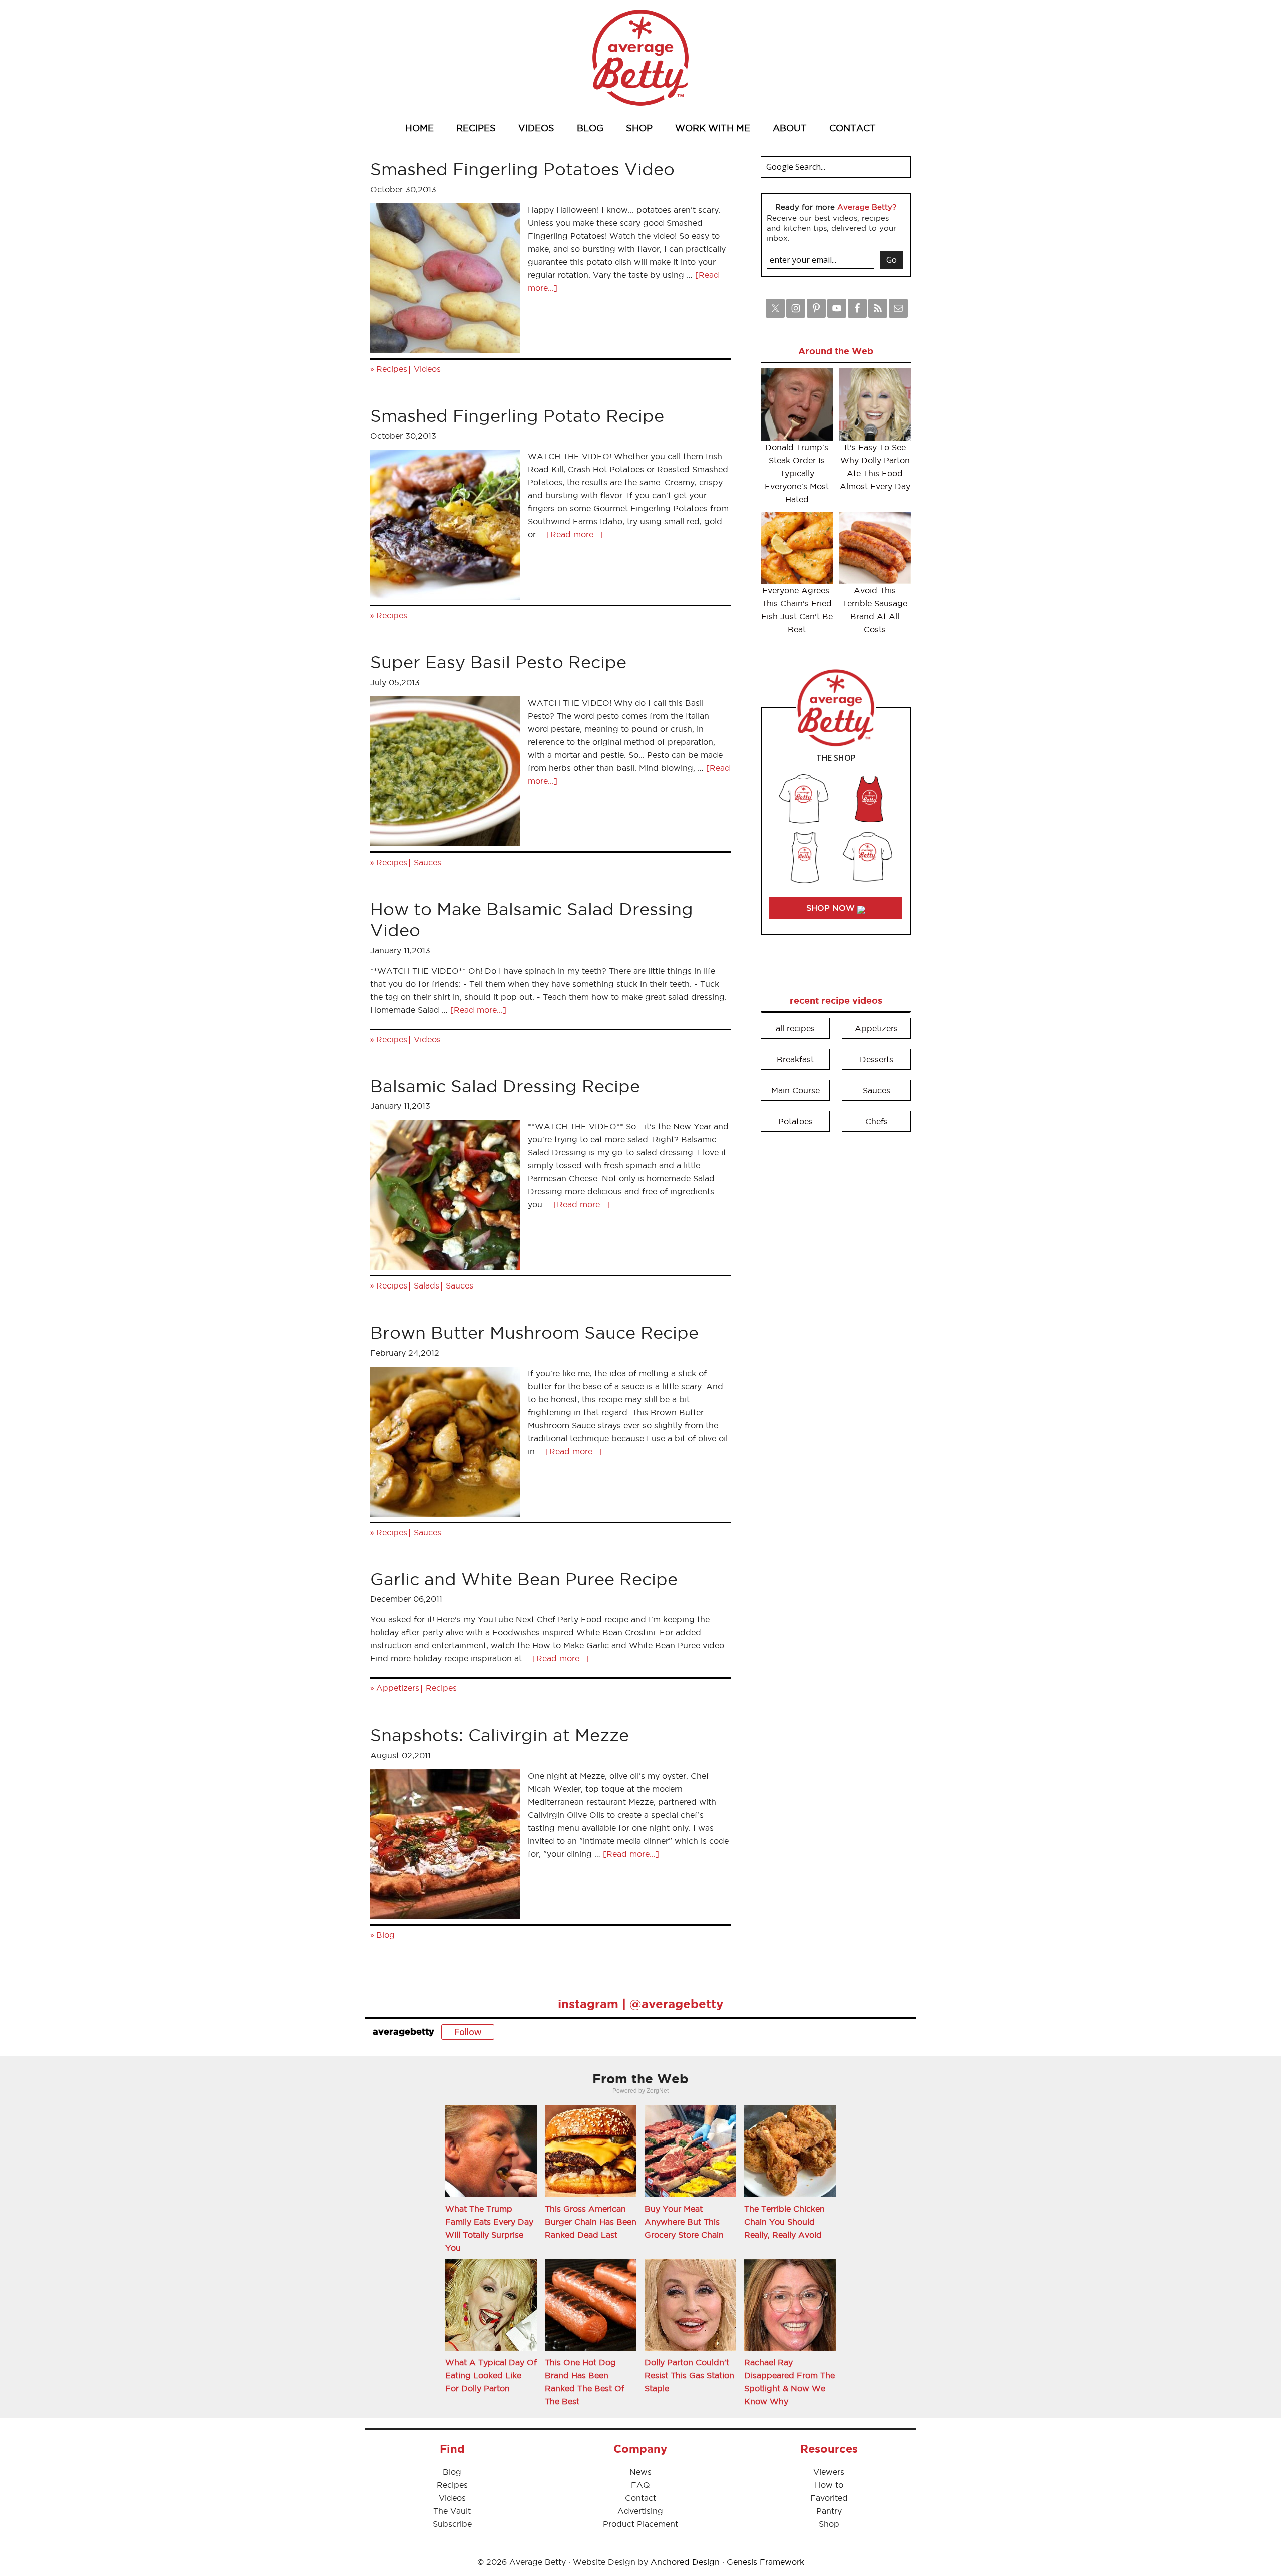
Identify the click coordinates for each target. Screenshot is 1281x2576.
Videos (427, 369)
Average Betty (640, 58)
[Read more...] (575, 534)
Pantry (829, 2511)
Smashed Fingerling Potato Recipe (517, 416)
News (640, 2472)
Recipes (392, 369)
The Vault (452, 2511)
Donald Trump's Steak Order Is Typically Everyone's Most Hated (797, 473)
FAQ (640, 2485)
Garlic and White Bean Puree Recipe (524, 1579)
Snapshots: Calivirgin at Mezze (500, 1735)
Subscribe (452, 2524)
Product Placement (640, 2524)
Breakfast (795, 1059)
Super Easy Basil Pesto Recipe (498, 662)
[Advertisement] (836, 1292)
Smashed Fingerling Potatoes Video (522, 169)
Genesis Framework (765, 2562)
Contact (640, 2498)
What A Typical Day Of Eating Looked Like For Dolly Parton (491, 2375)
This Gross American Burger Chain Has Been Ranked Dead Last (591, 2222)
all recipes (795, 1028)
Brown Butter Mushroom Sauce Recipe (534, 1332)
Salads (427, 1285)
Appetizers (398, 1688)
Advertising (640, 2511)
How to (829, 2485)
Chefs (876, 1121)
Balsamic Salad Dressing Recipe (505, 1086)
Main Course (795, 1090)
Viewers (829, 2472)
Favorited (829, 2498)
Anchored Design (685, 2562)
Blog (386, 1935)
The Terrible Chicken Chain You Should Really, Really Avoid (784, 2222)
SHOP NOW (832, 908)
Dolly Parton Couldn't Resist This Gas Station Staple (689, 2375)
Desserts (876, 1059)
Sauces (428, 862)
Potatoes (795, 1121)
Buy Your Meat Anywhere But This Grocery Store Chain (684, 2222)
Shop (829, 2524)
